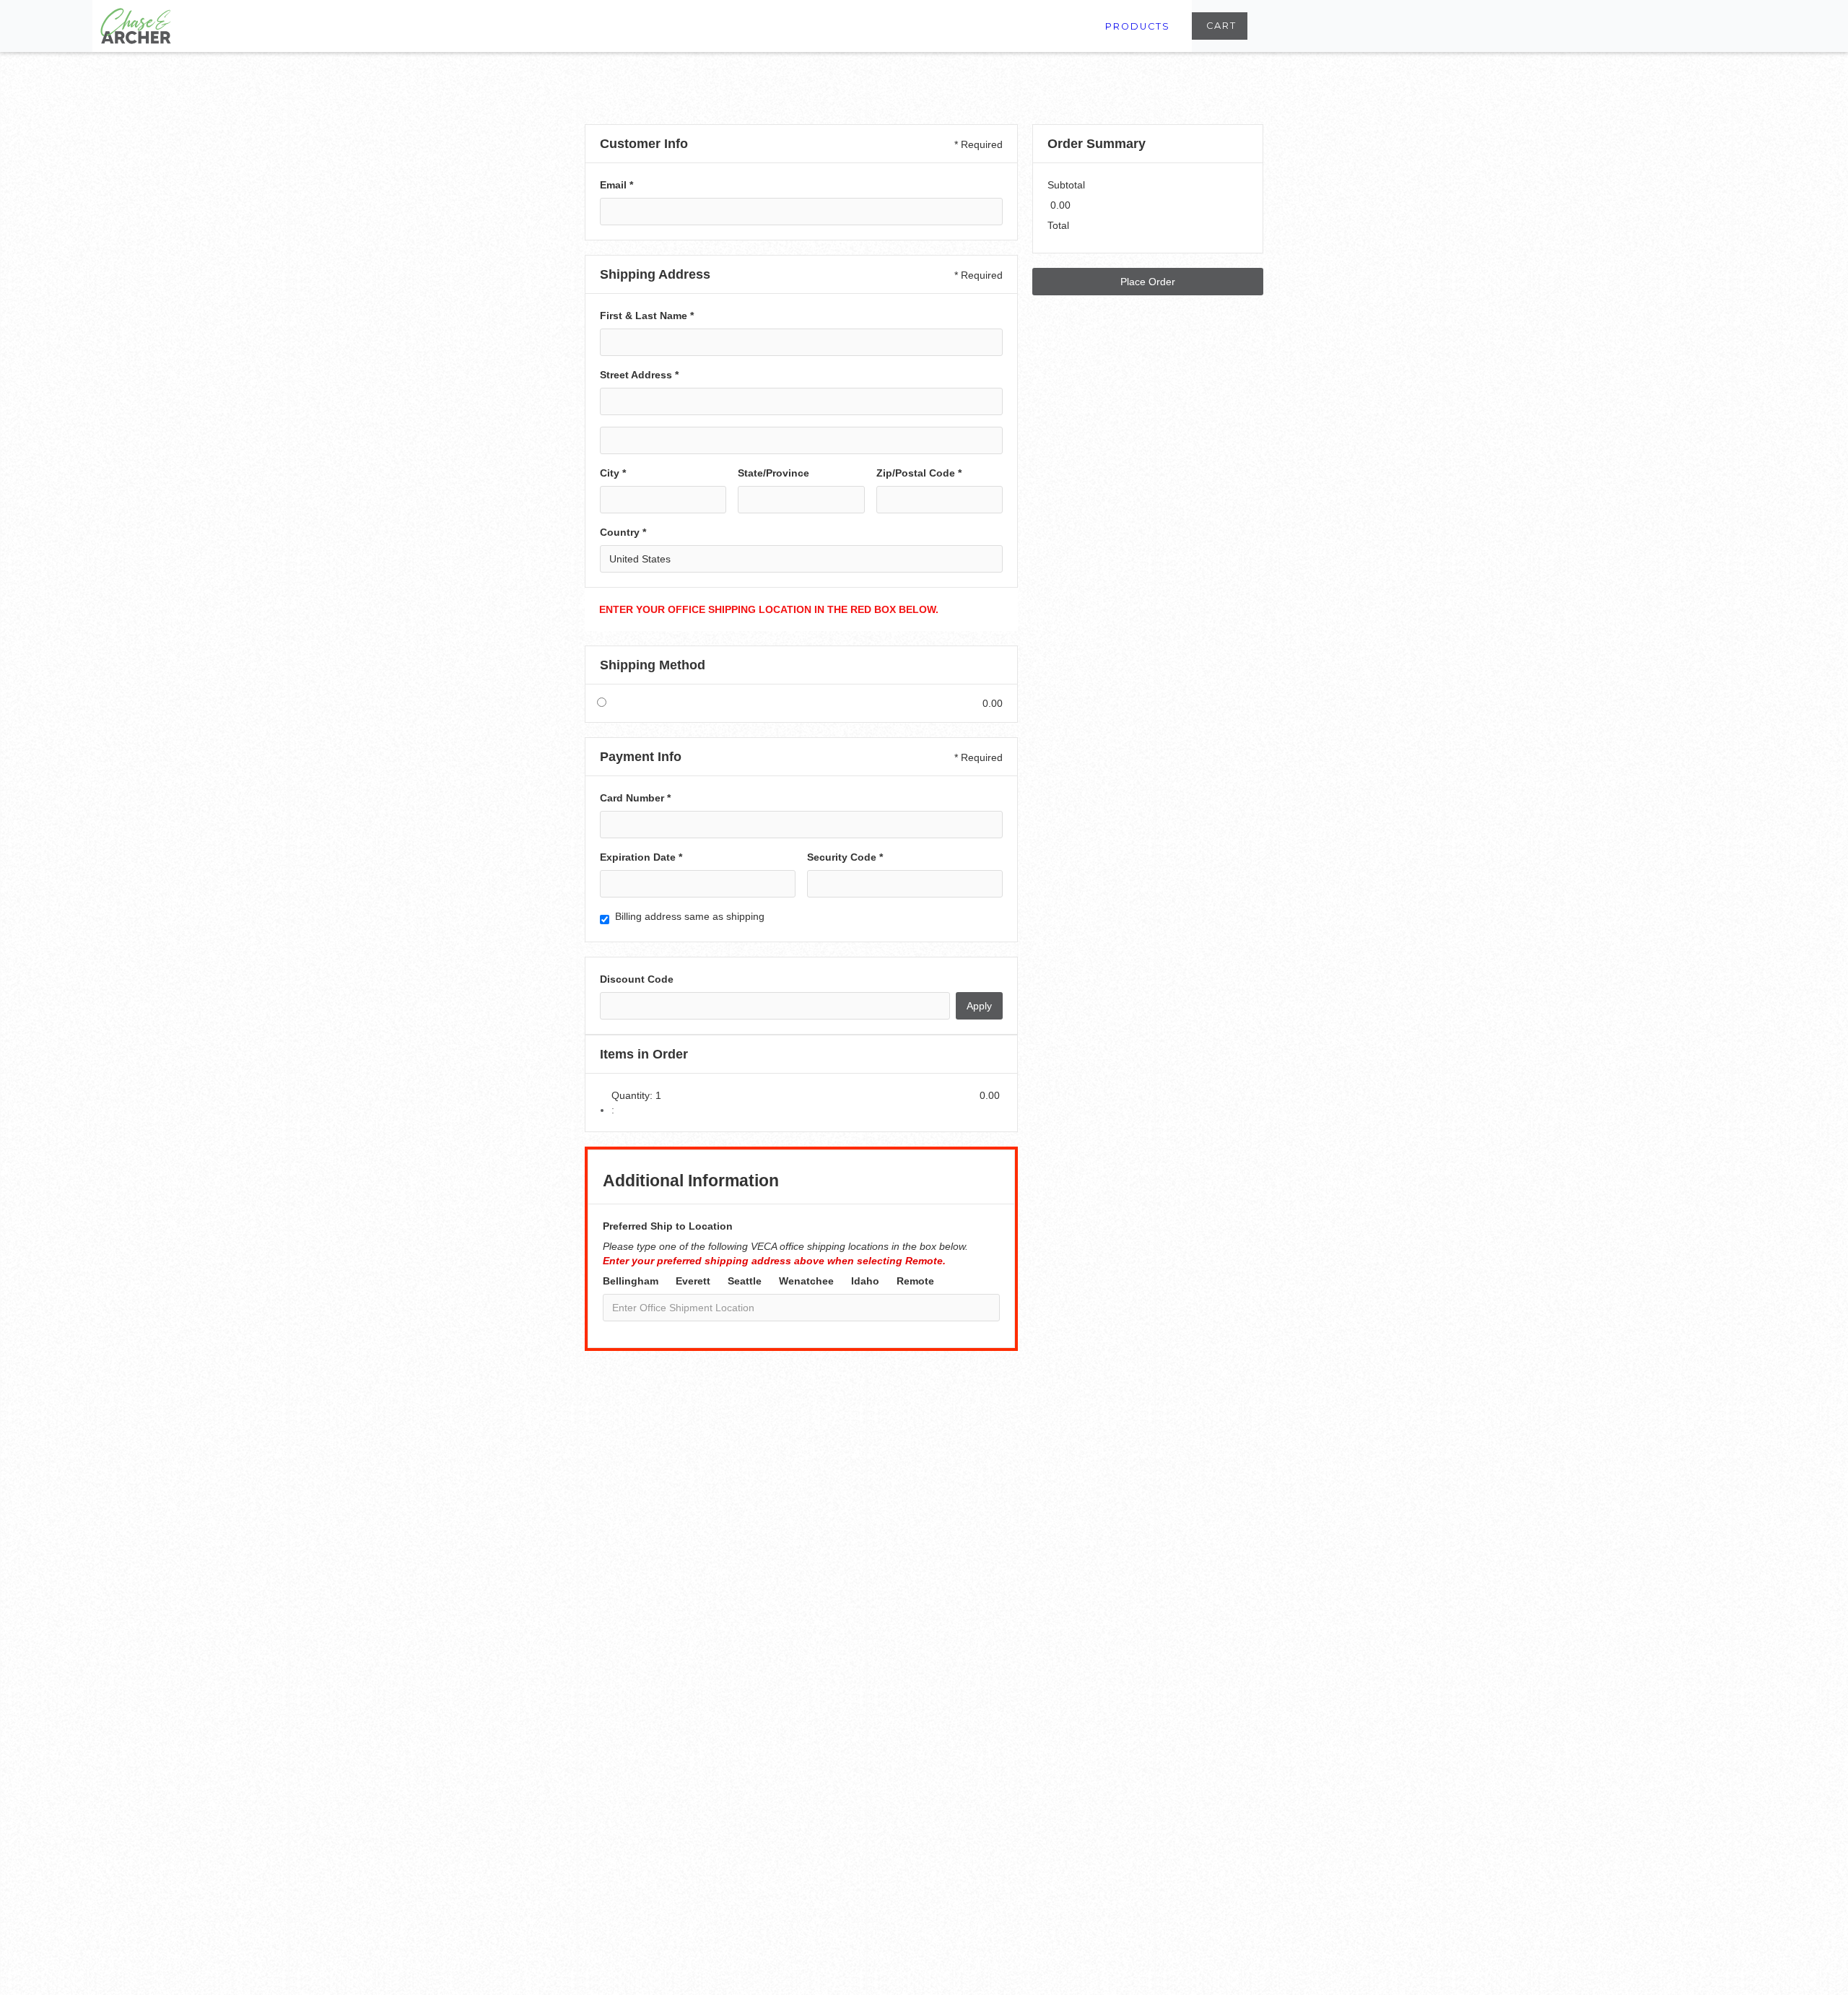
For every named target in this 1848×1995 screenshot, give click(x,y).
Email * (616, 185)
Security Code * (845, 857)
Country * (623, 532)
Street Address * (639, 375)
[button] (1220, 26)
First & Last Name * (647, 316)
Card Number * (635, 798)
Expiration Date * (641, 857)
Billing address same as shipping (690, 916)
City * (613, 473)
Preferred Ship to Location (668, 1226)
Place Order (1148, 282)
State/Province (773, 473)
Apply (979, 1006)
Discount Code (637, 979)
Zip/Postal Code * (919, 473)
